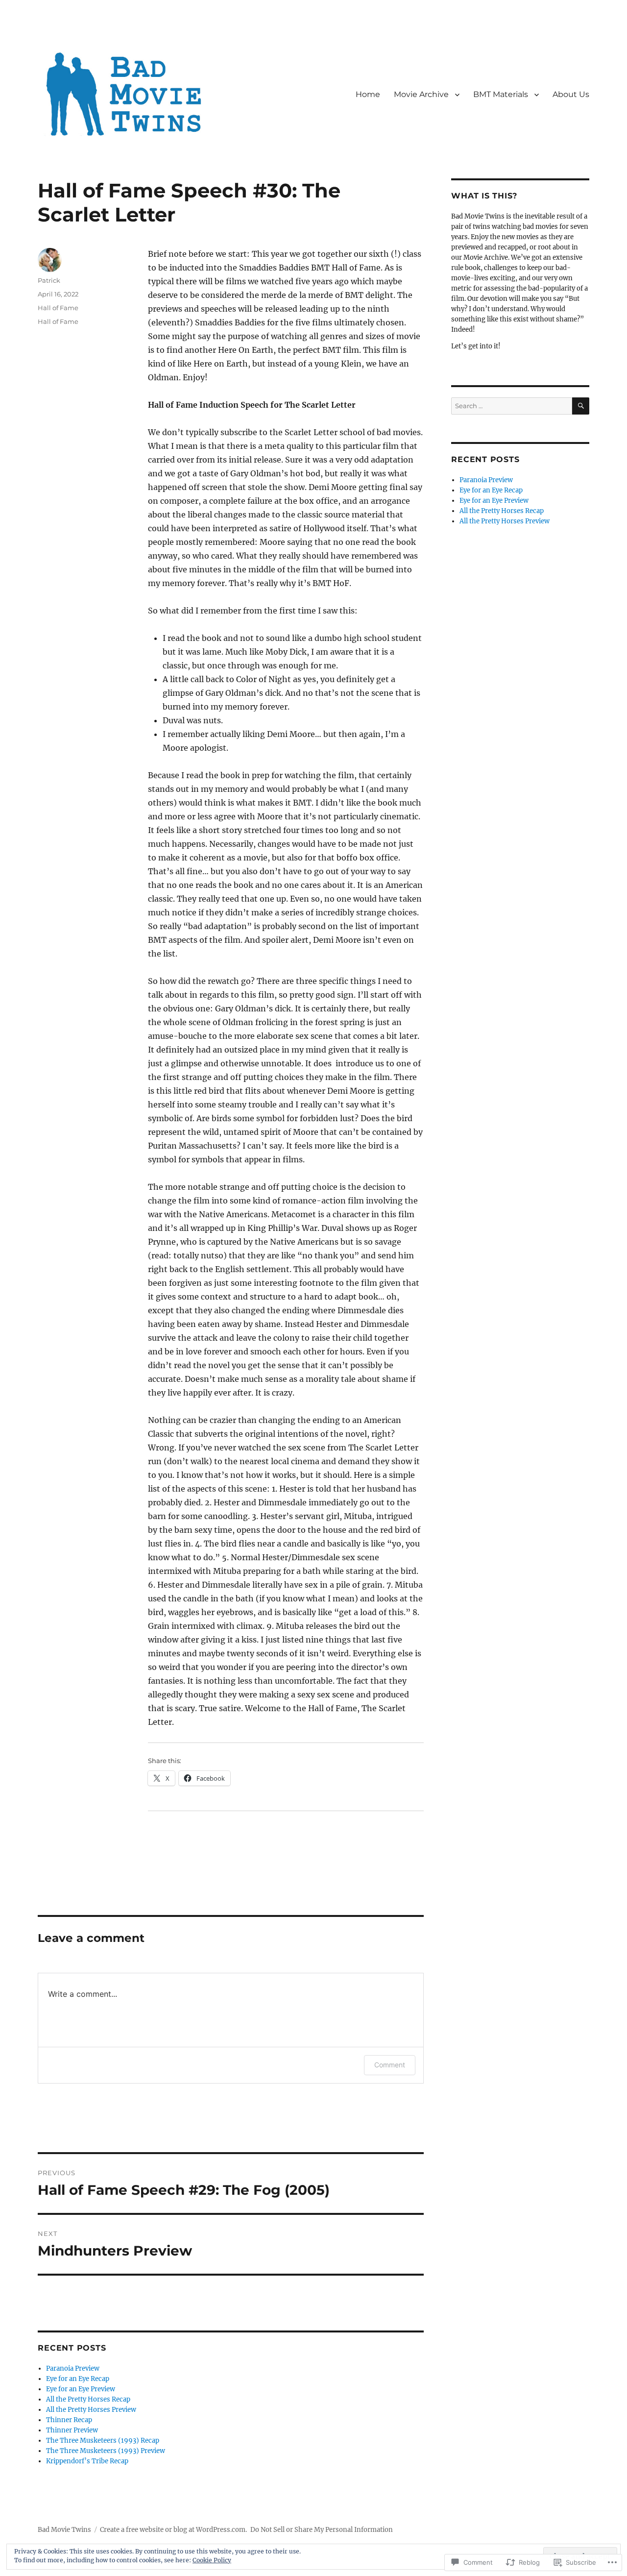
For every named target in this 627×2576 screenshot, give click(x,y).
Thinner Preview (72, 2430)
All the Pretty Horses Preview (91, 2410)
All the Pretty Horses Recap (88, 2399)
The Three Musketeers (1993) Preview (106, 2451)
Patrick (49, 280)
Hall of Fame (58, 308)
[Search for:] (511, 406)
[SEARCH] (581, 406)
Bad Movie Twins (64, 2530)
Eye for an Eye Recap (78, 2379)
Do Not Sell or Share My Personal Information (322, 2530)
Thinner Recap (69, 2420)
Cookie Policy (212, 2560)
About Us (571, 94)
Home (368, 94)
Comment (390, 2065)
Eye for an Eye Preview (81, 2389)
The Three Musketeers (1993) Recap (103, 2441)
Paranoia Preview (73, 2368)
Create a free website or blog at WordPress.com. (173, 2530)
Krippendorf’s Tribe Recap (87, 2461)
